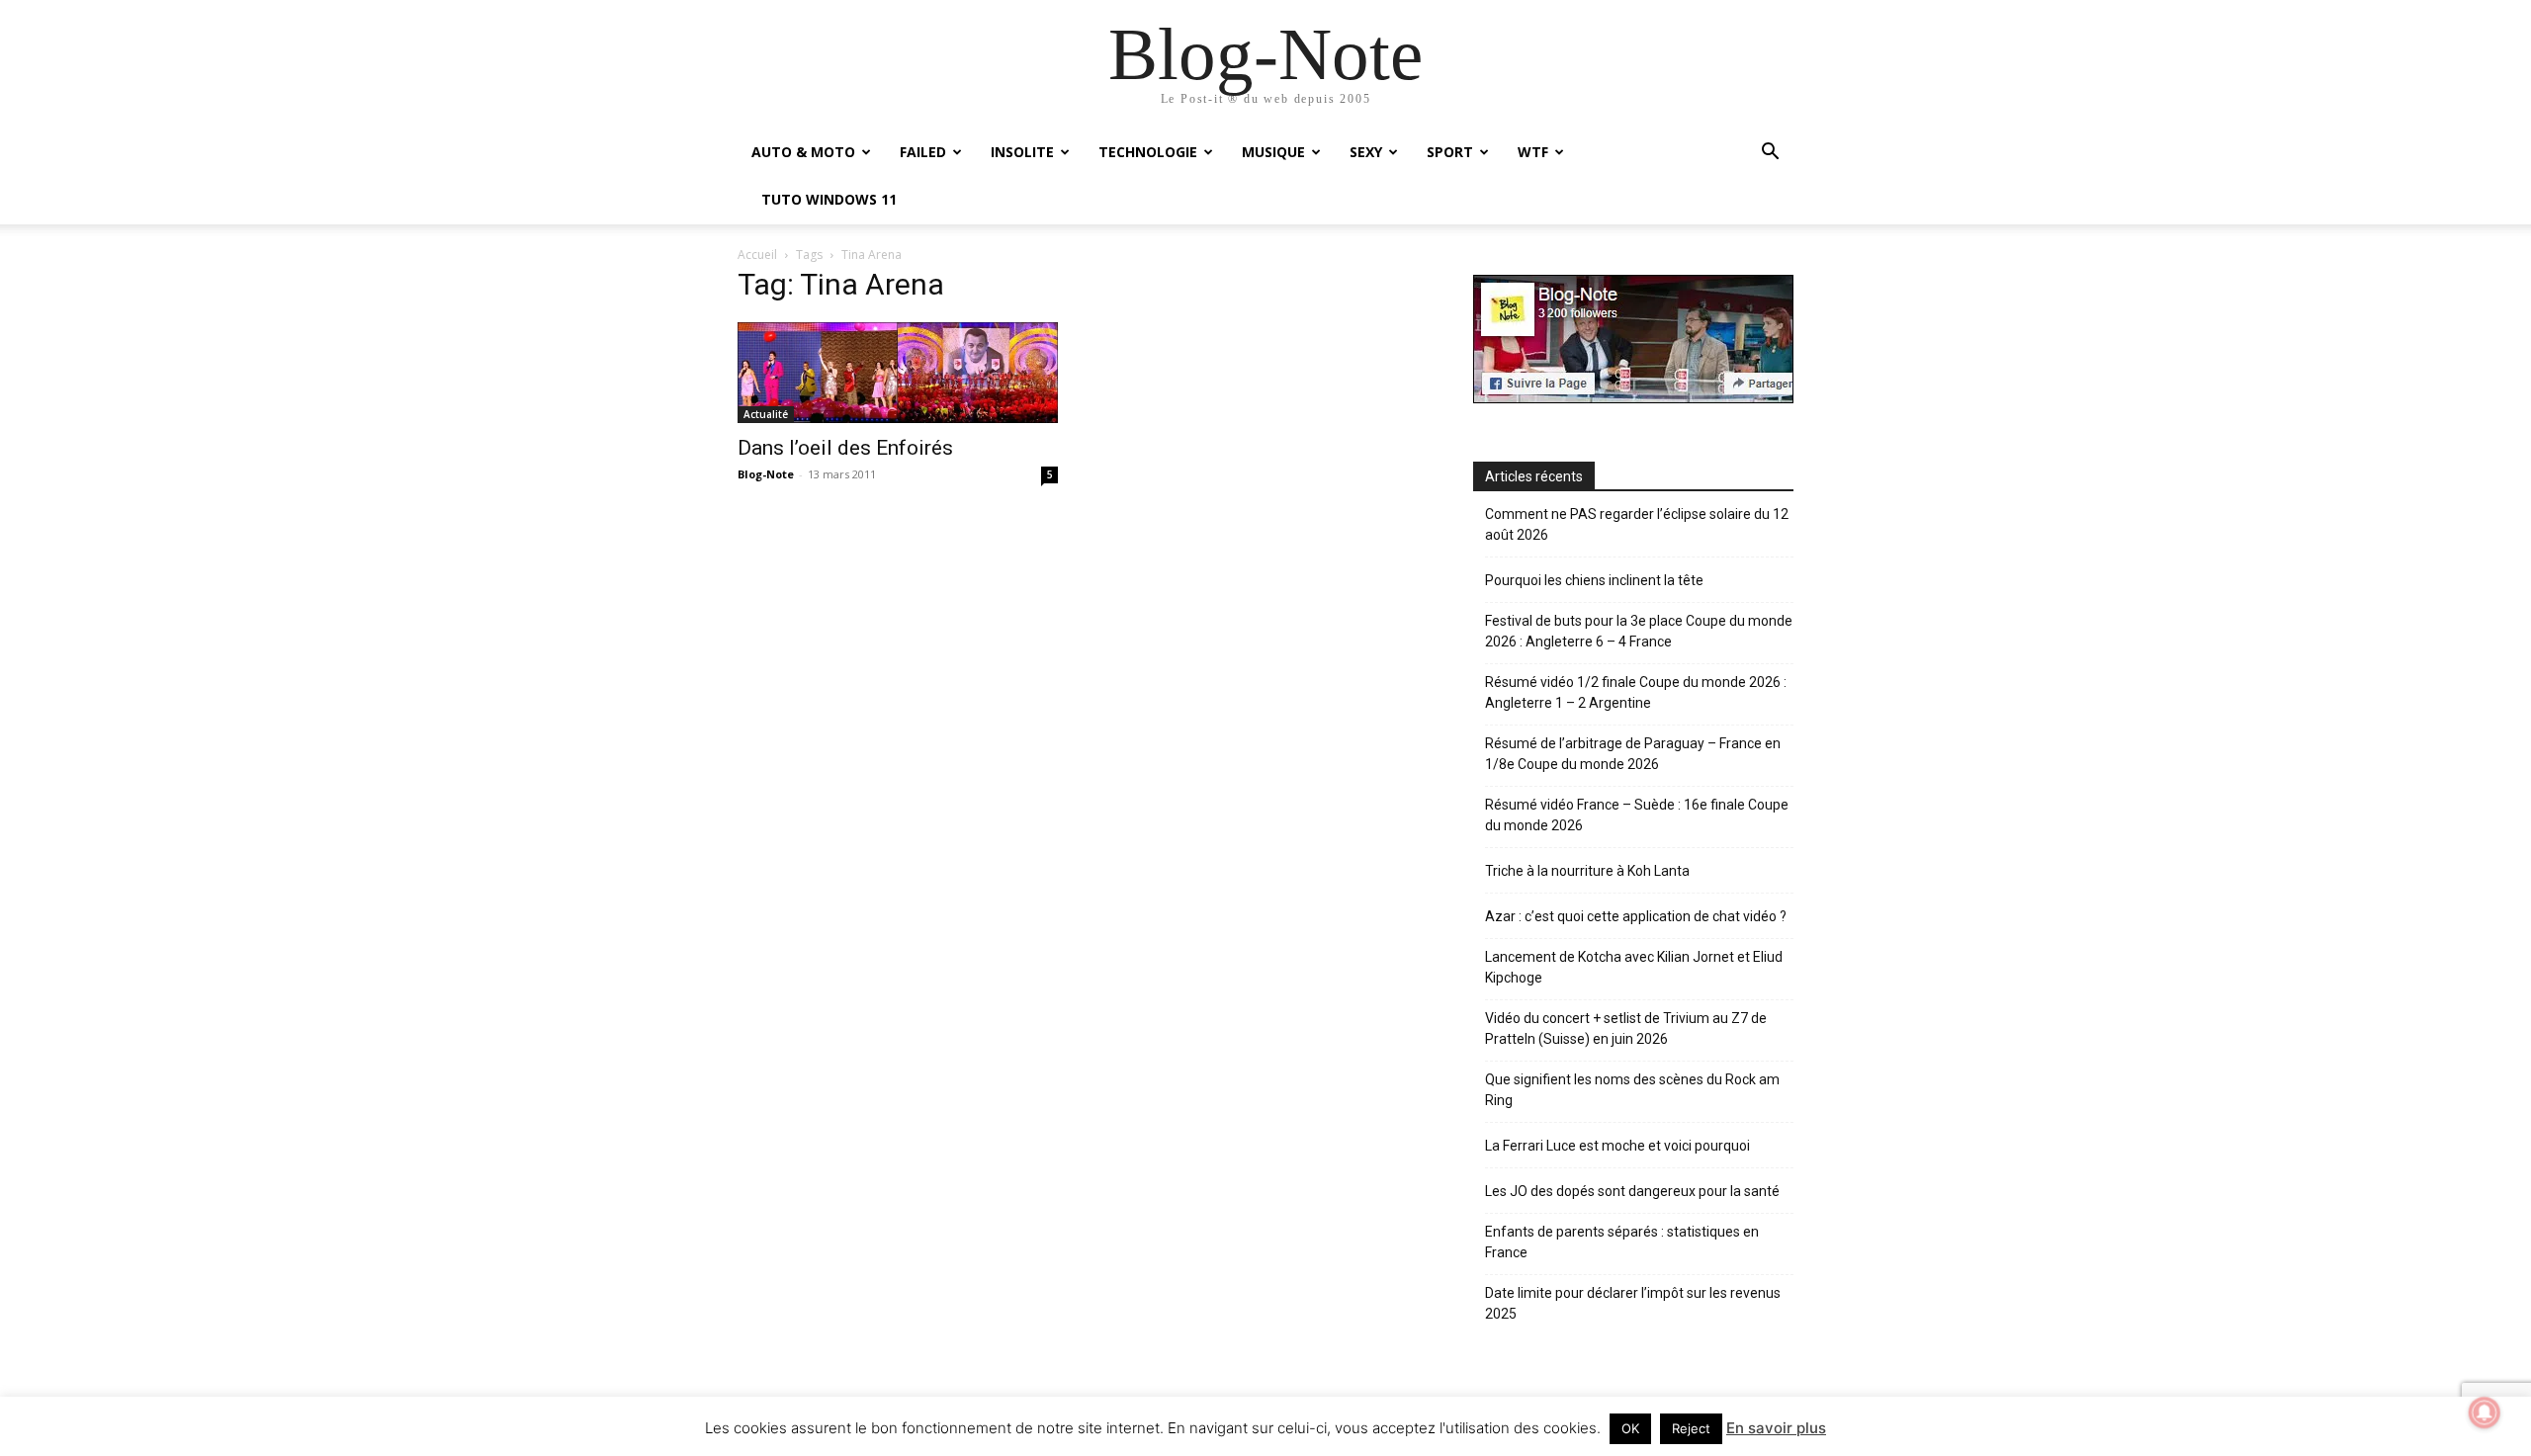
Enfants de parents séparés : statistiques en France (1622, 1242)
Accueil (757, 255)
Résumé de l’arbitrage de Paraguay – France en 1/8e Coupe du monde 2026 (1633, 754)
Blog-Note (766, 474)
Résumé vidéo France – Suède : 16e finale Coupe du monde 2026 (1637, 815)
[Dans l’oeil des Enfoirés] (898, 372)
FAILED (923, 152)
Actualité (766, 414)
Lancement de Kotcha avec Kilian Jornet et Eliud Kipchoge (1634, 967)
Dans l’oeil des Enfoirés (845, 448)
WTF (1533, 152)
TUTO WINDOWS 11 (829, 199)
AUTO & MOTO (803, 152)
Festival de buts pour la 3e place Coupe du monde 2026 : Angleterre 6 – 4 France (1639, 631)
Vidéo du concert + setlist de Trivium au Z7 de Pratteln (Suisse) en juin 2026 (1626, 1028)
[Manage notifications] (2485, 1413)
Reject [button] (1691, 1428)
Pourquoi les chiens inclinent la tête (1594, 580)
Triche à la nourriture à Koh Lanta (1587, 871)
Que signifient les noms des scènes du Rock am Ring (1632, 1090)
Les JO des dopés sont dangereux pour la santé (1632, 1191)
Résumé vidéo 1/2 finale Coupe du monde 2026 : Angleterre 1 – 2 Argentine (1636, 692)
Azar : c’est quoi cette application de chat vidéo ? (1636, 916)
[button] (1770, 154)
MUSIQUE (1273, 152)
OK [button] (1630, 1428)
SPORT (1450, 152)
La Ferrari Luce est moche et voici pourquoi (1617, 1146)
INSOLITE (1022, 152)
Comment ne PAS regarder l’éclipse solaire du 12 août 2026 (1637, 524)
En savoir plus (1776, 1428)
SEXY (1366, 152)
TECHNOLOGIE (1148, 152)
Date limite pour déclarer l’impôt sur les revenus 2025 (1633, 1303)
